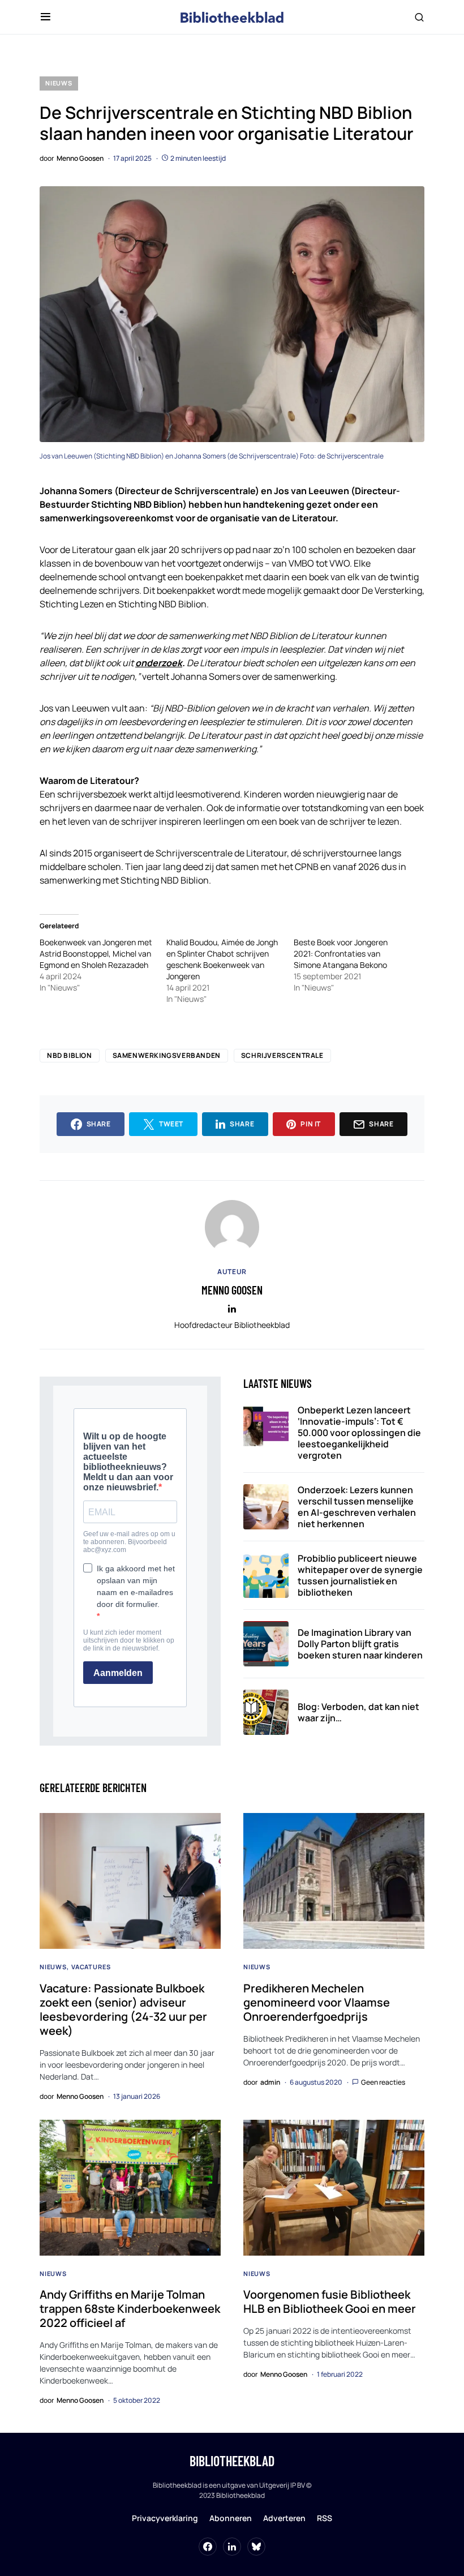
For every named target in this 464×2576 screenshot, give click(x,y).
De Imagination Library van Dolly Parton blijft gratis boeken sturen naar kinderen (360, 1644)
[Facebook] (208, 2547)
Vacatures (91, 1967)
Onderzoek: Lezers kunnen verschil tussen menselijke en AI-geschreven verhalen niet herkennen (357, 1507)
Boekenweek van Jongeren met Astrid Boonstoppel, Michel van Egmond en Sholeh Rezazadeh (96, 953)
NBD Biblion (70, 1055)
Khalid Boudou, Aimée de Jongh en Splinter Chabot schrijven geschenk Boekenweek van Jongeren (222, 959)
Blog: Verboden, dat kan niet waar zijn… (358, 1712)
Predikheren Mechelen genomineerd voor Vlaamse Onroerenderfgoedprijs (317, 2002)
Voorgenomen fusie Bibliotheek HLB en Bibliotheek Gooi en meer (330, 2301)
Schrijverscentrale (282, 1055)
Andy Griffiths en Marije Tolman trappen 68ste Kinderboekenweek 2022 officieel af (130, 2309)
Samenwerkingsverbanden (167, 1055)
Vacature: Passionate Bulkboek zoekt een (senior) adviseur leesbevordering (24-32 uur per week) (123, 2009)
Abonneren (231, 2518)
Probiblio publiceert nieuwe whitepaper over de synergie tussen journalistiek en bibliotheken (360, 1575)
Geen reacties (383, 2082)
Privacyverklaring (165, 2518)
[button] (46, 17)
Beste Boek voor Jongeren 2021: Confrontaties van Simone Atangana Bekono (341, 953)
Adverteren (284, 2518)
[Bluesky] (256, 2547)
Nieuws (59, 83)
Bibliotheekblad (232, 2461)
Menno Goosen (232, 1290)
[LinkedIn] (232, 2547)
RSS (325, 2518)
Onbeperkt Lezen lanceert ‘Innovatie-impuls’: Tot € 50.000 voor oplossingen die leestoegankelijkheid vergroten (359, 1433)
